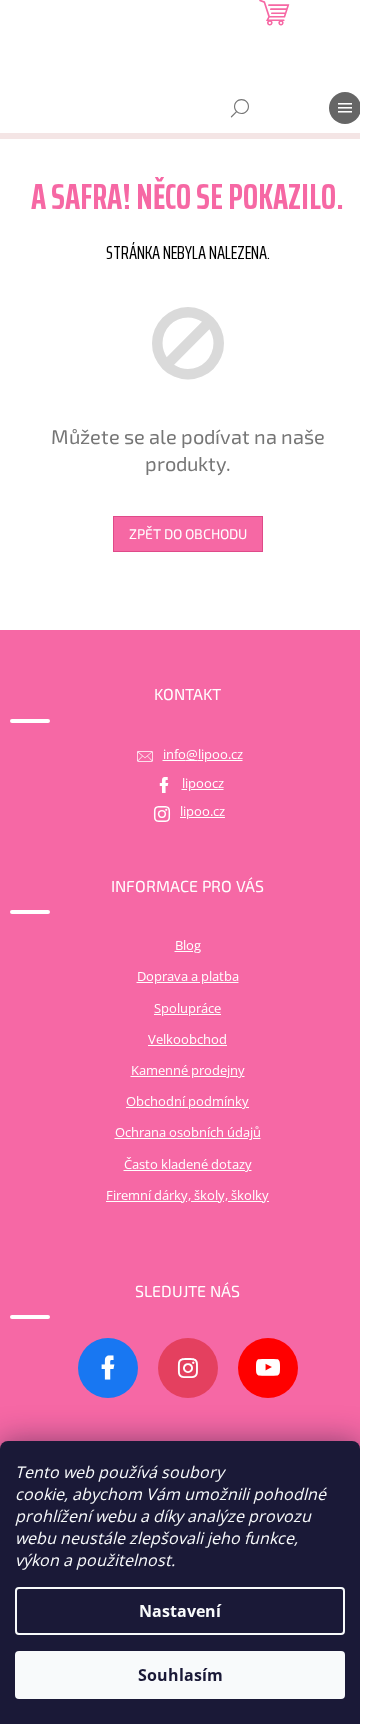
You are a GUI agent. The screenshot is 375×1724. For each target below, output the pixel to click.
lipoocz (203, 783)
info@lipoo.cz (203, 754)
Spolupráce (187, 1008)
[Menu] (345, 108)
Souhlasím (180, 1675)
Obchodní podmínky (187, 1101)
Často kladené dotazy (188, 1164)
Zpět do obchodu (188, 533)
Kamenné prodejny (188, 1070)
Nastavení (180, 1611)
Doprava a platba (188, 976)
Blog (188, 945)
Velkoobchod (187, 1039)
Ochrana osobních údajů (188, 1132)
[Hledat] (240, 108)
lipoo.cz (202, 811)
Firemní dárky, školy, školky (187, 1195)
